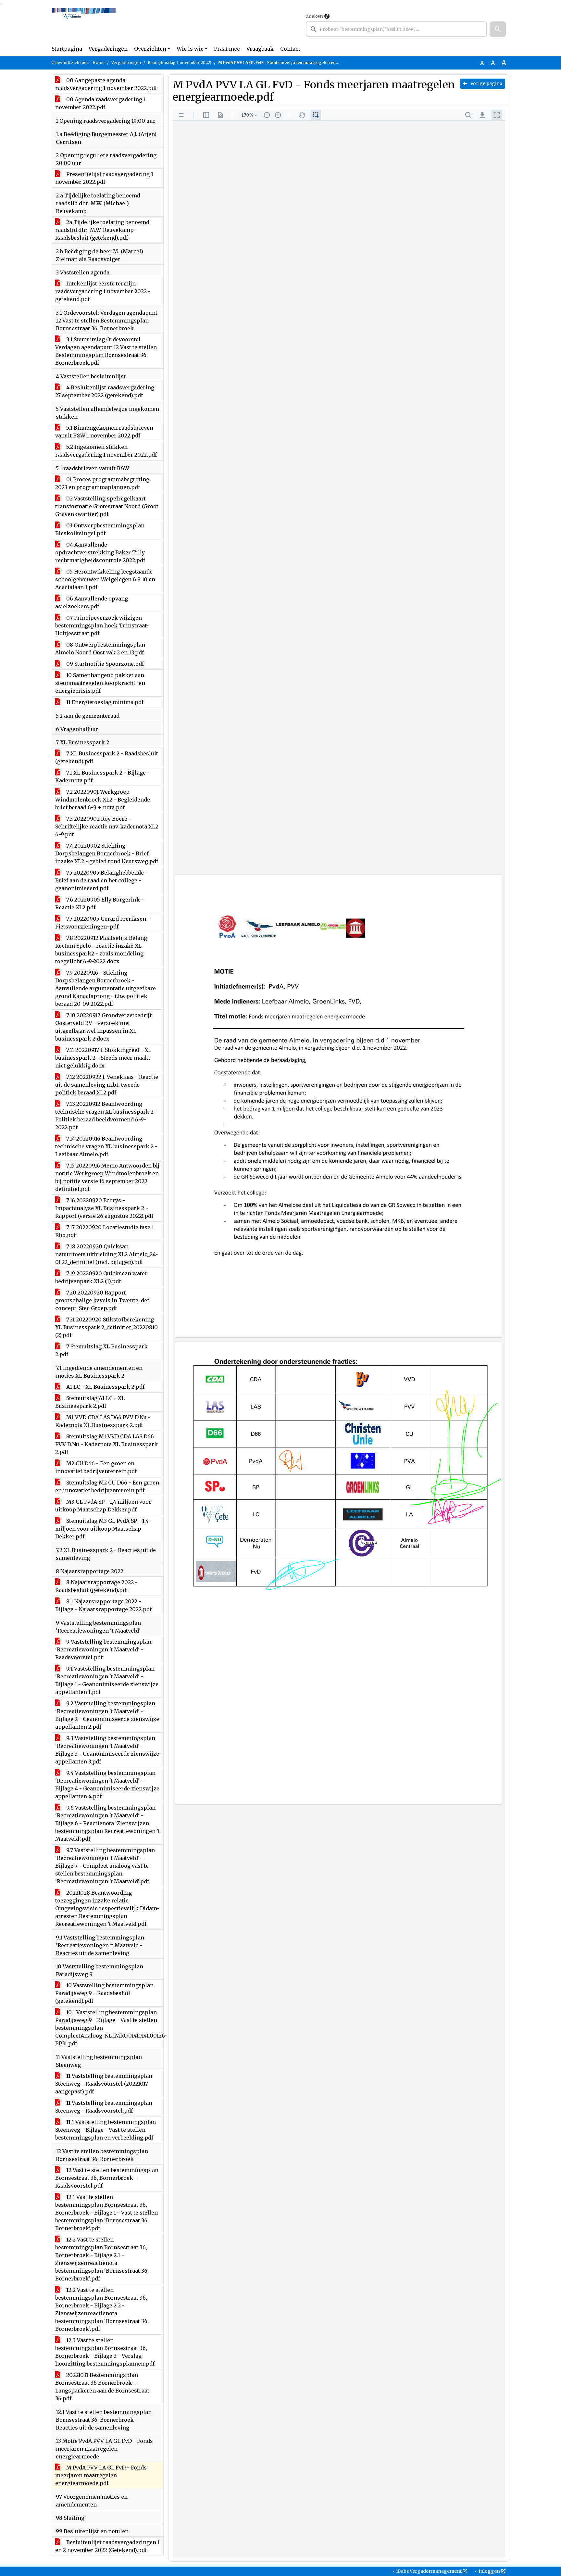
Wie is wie (190, 49)
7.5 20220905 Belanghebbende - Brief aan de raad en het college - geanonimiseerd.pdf (101, 880)
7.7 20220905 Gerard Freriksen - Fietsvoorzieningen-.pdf (103, 923)
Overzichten (150, 49)
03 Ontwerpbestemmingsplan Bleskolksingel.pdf (100, 529)
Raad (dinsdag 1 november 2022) (180, 63)
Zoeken (314, 16)
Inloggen (489, 2571)
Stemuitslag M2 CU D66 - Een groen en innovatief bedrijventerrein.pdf (107, 1486)
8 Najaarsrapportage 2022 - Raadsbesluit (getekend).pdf (96, 1586)
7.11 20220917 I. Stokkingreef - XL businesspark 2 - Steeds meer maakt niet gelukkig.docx (103, 1058)
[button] (498, 29)
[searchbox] (396, 29)
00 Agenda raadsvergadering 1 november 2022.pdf (100, 103)
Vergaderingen (108, 49)
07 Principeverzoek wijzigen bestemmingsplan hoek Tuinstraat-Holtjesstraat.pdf (102, 625)
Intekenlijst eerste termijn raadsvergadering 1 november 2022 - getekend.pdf (103, 291)
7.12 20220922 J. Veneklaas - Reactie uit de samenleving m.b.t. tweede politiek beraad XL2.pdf (107, 1085)
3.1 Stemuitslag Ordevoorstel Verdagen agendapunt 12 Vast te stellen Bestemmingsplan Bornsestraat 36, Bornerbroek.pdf (106, 351)
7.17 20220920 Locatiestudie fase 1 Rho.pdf (105, 1231)
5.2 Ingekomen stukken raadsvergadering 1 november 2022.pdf (106, 451)
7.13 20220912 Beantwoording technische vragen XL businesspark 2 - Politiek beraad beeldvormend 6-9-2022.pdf (106, 1116)
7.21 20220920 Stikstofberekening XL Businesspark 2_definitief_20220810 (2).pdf (106, 1327)
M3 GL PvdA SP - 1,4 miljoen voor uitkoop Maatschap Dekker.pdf (103, 1506)
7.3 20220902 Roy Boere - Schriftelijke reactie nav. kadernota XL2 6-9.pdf (107, 827)
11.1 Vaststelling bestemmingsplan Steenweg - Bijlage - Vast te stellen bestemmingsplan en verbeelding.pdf (106, 2130)
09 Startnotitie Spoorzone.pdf (104, 664)
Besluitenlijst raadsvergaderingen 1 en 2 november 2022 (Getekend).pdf (107, 2546)
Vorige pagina (486, 83)
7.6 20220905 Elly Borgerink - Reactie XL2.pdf (100, 903)
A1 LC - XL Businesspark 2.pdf (105, 1387)
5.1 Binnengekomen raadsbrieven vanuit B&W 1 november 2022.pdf (104, 432)
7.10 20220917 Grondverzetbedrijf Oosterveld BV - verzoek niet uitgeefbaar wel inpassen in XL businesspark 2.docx (103, 1027)
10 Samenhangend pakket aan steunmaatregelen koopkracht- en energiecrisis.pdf (100, 683)
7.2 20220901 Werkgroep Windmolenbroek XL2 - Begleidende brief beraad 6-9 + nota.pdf (103, 800)
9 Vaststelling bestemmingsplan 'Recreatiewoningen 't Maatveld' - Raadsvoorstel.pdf (103, 1649)
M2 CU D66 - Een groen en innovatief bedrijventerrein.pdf (96, 1467)
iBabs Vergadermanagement (429, 2571)
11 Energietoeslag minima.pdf (104, 702)
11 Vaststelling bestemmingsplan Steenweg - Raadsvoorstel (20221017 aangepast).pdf (104, 2084)
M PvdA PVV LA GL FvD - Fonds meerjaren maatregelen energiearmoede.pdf (101, 2475)
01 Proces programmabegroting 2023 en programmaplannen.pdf (102, 483)
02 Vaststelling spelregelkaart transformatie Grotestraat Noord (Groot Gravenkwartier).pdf (107, 506)
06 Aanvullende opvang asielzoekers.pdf (92, 602)
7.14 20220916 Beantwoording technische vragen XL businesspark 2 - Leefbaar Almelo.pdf (106, 1146)
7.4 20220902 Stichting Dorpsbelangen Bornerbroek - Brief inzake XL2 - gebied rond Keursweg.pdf (107, 853)
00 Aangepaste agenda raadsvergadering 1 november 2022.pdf (106, 84)
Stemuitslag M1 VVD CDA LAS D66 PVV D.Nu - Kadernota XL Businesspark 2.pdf (106, 1444)
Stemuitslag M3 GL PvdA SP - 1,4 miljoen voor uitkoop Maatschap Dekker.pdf (102, 1529)
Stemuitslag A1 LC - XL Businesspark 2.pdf (90, 1402)
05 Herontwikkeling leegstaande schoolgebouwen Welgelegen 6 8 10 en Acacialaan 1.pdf (105, 579)
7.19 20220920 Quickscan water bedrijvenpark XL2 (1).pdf (101, 1277)
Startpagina (67, 49)
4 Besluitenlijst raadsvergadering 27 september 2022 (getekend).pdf (105, 391)
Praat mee (227, 49)
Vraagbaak (260, 49)
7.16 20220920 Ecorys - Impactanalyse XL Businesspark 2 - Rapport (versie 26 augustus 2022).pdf (104, 1208)
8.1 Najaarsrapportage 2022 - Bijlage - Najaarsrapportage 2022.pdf (103, 1605)
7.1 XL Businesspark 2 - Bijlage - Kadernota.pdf (102, 777)
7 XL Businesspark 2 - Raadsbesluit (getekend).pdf (107, 757)
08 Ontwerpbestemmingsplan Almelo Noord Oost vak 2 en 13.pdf (100, 649)
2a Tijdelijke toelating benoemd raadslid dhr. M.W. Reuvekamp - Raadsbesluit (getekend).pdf (102, 230)
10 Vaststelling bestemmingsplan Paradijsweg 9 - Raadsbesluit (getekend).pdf (104, 1993)
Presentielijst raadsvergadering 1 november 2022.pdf (104, 178)
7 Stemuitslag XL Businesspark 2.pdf (101, 1350)
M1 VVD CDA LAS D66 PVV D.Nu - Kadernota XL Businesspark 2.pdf (103, 1421)
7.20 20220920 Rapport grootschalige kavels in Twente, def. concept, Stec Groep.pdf (103, 1300)
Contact (290, 49)
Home (99, 63)
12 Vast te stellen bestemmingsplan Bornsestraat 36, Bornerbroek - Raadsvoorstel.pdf (107, 2178)
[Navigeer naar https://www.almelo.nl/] (84, 25)
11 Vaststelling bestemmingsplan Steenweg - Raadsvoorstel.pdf (104, 2107)
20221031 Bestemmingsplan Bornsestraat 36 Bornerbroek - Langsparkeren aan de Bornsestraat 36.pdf (102, 2387)
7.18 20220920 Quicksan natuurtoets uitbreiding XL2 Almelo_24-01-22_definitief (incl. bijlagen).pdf (107, 1254)
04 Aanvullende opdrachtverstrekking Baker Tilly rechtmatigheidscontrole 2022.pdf (100, 552)
